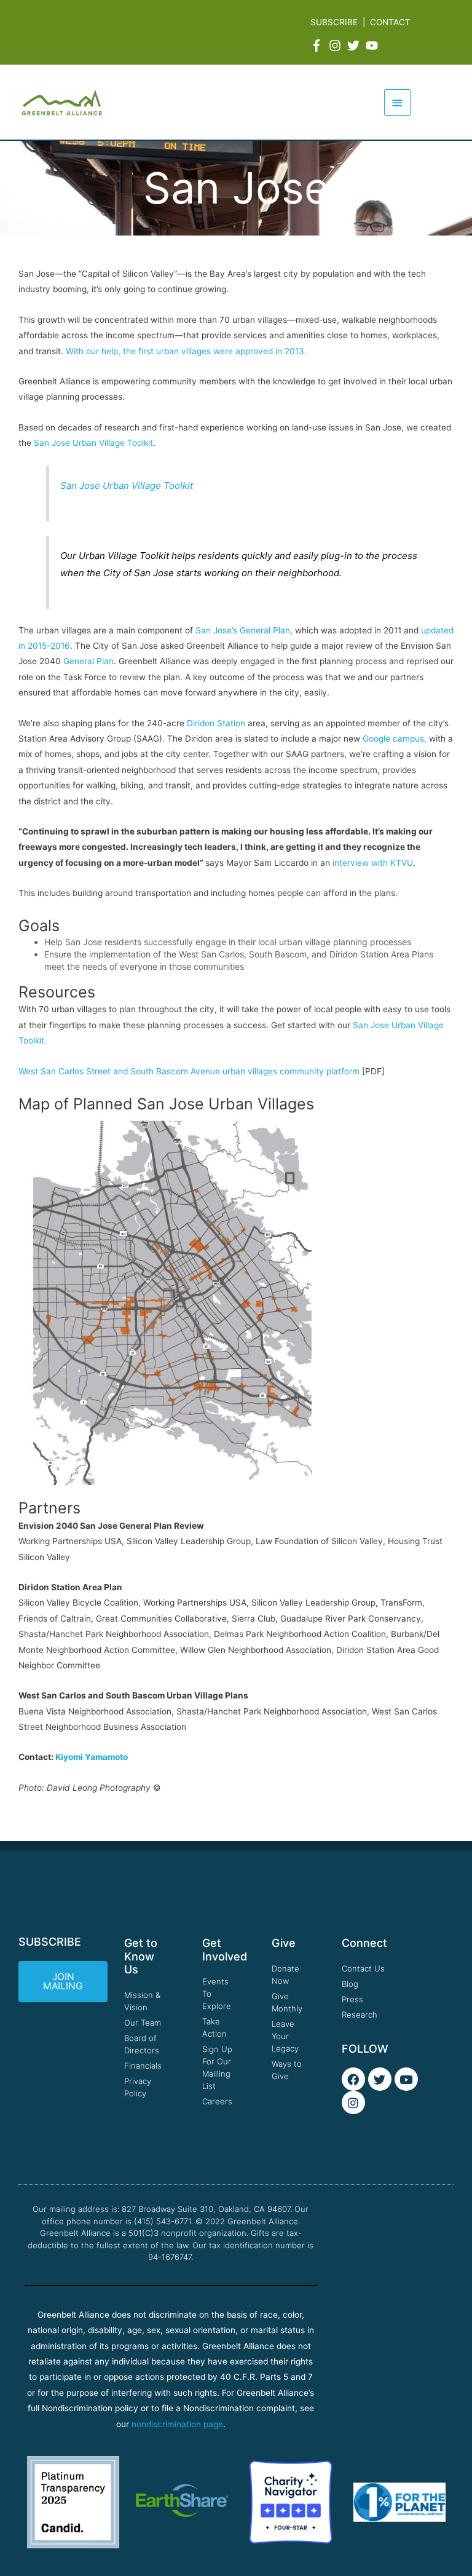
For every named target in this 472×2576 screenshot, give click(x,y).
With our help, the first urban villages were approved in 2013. (186, 351)
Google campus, (396, 739)
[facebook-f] (318, 46)
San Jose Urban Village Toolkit (93, 443)
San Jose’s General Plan (243, 630)
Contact (390, 22)
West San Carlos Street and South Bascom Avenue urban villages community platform (189, 1071)
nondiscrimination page (177, 2424)
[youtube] (374, 46)
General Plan (88, 661)
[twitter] (355, 46)
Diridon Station (216, 723)
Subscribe (334, 22)
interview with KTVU (373, 863)
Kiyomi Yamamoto (92, 1757)
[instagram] (337, 46)
